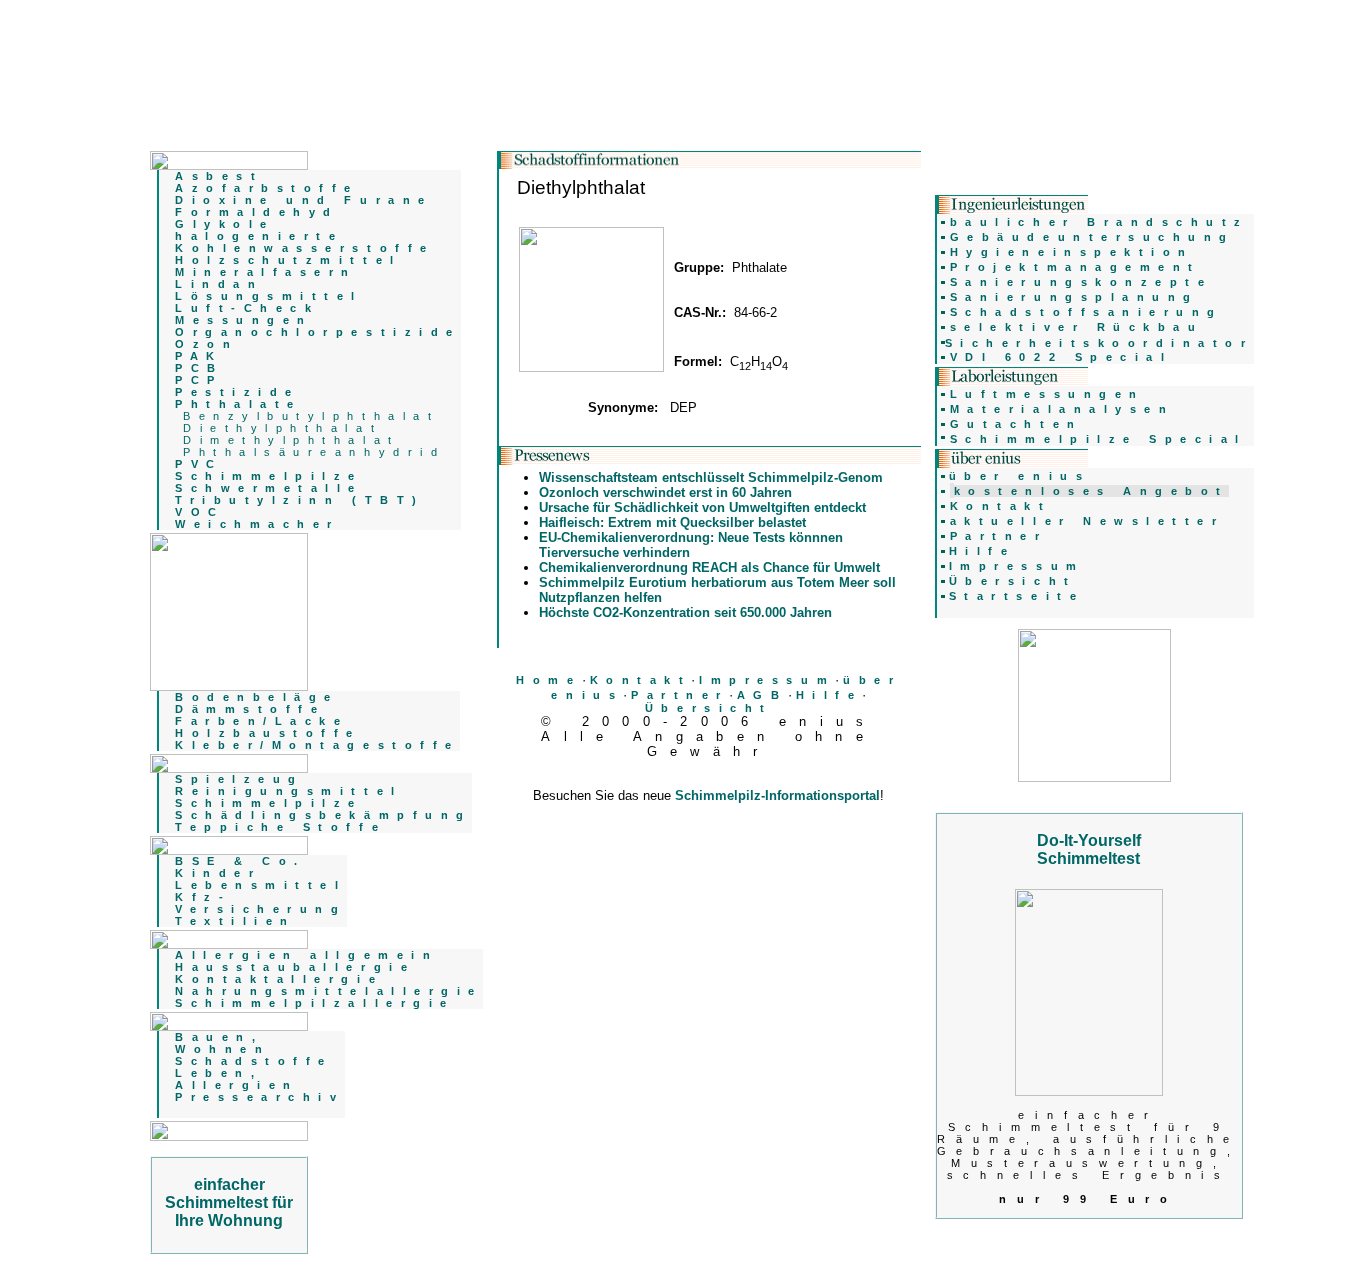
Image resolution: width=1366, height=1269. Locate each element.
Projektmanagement (1075, 267)
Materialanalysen (1062, 409)
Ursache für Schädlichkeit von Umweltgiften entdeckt (702, 507)
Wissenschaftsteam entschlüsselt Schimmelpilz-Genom (711, 477)
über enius (1019, 476)
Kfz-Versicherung (260, 903)
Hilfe (829, 695)
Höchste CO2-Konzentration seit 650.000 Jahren (685, 612)
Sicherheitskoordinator (1099, 343)
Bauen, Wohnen (222, 1043)
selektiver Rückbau (1077, 327)
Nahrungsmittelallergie (329, 991)
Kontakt (641, 680)
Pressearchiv (259, 1097)
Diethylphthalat (282, 428)
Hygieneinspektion (1072, 252)
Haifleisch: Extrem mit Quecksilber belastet (672, 522)
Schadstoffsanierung (1086, 312)
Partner (680, 695)
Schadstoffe (254, 1061)
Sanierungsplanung (1074, 297)
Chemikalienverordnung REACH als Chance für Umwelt (709, 567)
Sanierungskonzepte (1081, 282)
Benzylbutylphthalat (311, 416)
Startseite (1016, 596)
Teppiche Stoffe (280, 827)
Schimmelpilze (269, 803)
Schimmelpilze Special (1098, 439)
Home (548, 680)
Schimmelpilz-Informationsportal (777, 795)
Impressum (767, 680)
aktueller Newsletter (1087, 521)
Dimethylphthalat (291, 440)
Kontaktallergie (279, 979)
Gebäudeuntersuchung (1092, 237)
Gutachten (1016, 424)
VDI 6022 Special (1061, 357)
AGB (762, 695)
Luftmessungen (1047, 394)
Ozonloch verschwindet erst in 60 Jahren (665, 492)
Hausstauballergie (295, 967)
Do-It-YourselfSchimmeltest (1089, 849)
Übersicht (709, 708)
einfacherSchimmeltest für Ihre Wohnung (229, 1202)
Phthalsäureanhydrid (314, 452)
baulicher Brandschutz (1099, 222)
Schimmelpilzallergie (315, 1003)
